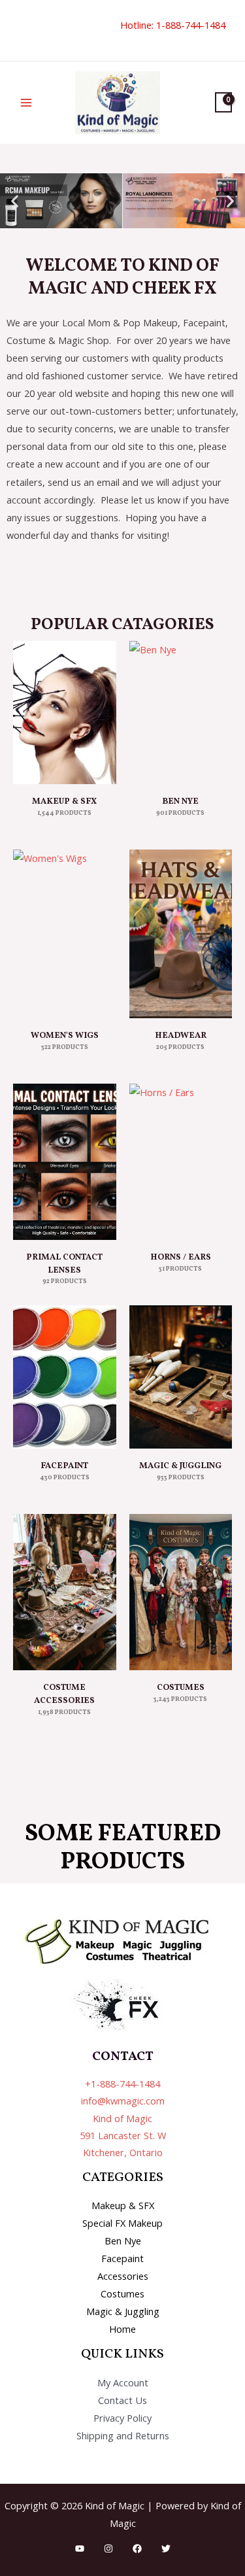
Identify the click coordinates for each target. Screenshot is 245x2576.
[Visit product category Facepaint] (65, 1377)
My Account (123, 2382)
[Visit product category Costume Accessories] (65, 1592)
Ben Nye (123, 2241)
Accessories (123, 2276)
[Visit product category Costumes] (181, 1592)
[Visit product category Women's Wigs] (65, 934)
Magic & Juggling (123, 2311)
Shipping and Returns (123, 2435)
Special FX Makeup (122, 2223)
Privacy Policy (122, 2418)
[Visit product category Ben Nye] (181, 713)
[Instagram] (108, 2549)
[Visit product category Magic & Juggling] (181, 1377)
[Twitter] (166, 2549)
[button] (18, 30)
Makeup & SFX (123, 2205)
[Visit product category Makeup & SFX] (65, 713)
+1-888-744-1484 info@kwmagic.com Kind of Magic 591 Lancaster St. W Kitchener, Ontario (123, 2118)
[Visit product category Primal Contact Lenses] (65, 1162)
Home (122, 2329)
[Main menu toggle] (26, 103)
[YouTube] (80, 2549)
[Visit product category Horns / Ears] (181, 1162)
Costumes (122, 2293)
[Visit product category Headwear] (181, 934)
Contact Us (122, 2400)
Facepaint (122, 2258)
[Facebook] (137, 2549)
